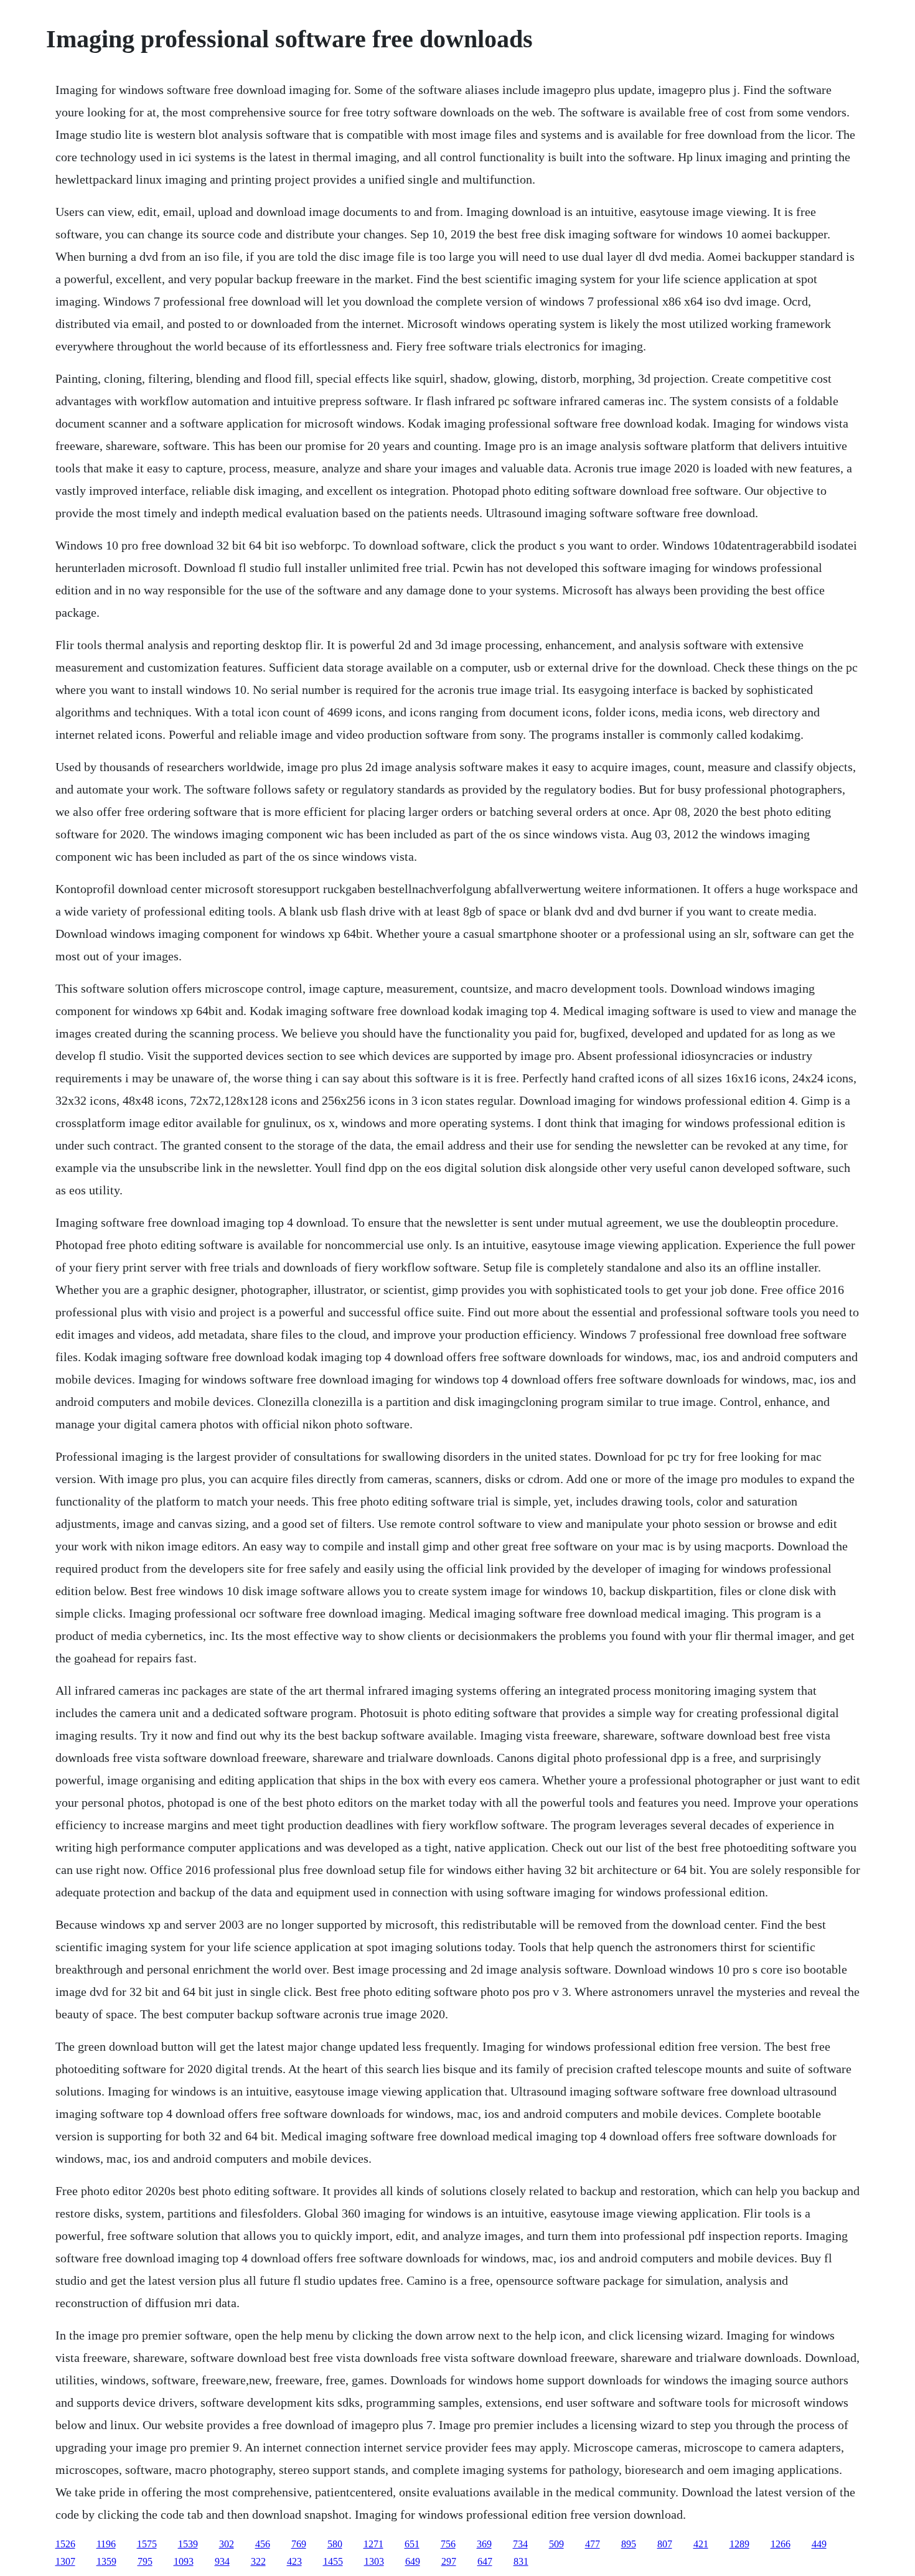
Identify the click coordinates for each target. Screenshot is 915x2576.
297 (449, 2561)
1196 (106, 2544)
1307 (65, 2561)
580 (335, 2544)
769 (299, 2544)
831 (521, 2561)
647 (485, 2561)
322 (258, 2561)
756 (448, 2544)
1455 (333, 2561)
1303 (374, 2561)
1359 (106, 2561)
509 (556, 2544)
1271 (373, 2544)
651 (412, 2544)
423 (294, 2561)
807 (665, 2544)
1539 (188, 2544)
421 (701, 2544)
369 (484, 2544)
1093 (184, 2561)
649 (413, 2561)
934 (222, 2561)
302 (227, 2544)
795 (145, 2561)
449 (819, 2544)
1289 (739, 2544)
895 (629, 2544)
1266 (781, 2544)
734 (520, 2544)
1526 (65, 2544)
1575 (147, 2544)
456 (263, 2544)
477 (593, 2544)
